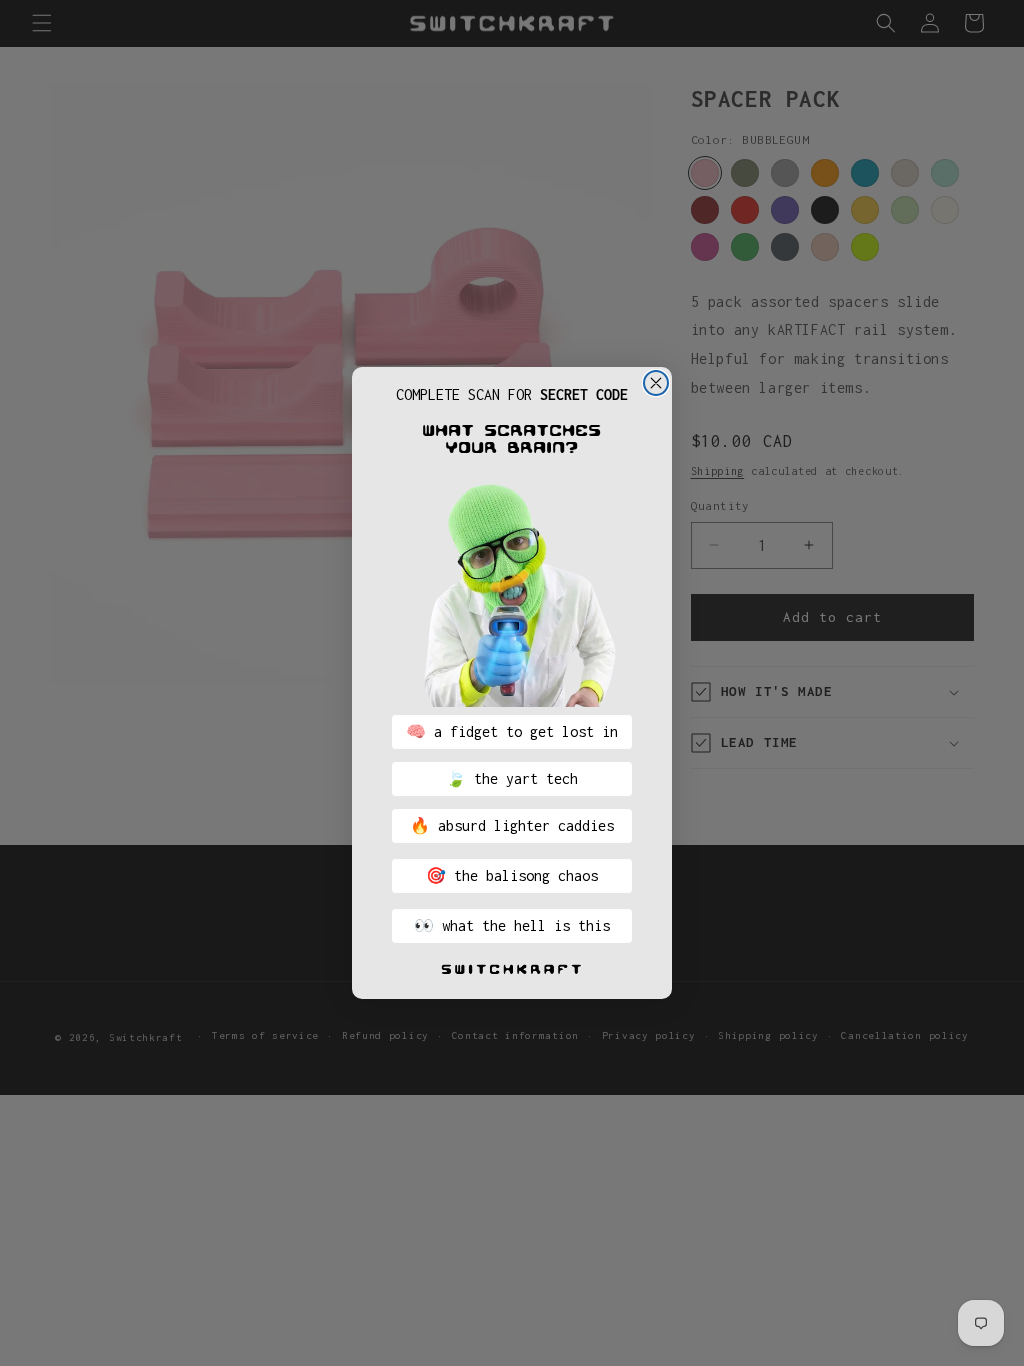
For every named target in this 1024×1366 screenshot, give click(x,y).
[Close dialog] (656, 383)
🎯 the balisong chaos (512, 875)
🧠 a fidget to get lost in (512, 731)
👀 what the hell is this (512, 925)
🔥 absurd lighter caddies (512, 825)
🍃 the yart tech (512, 778)
